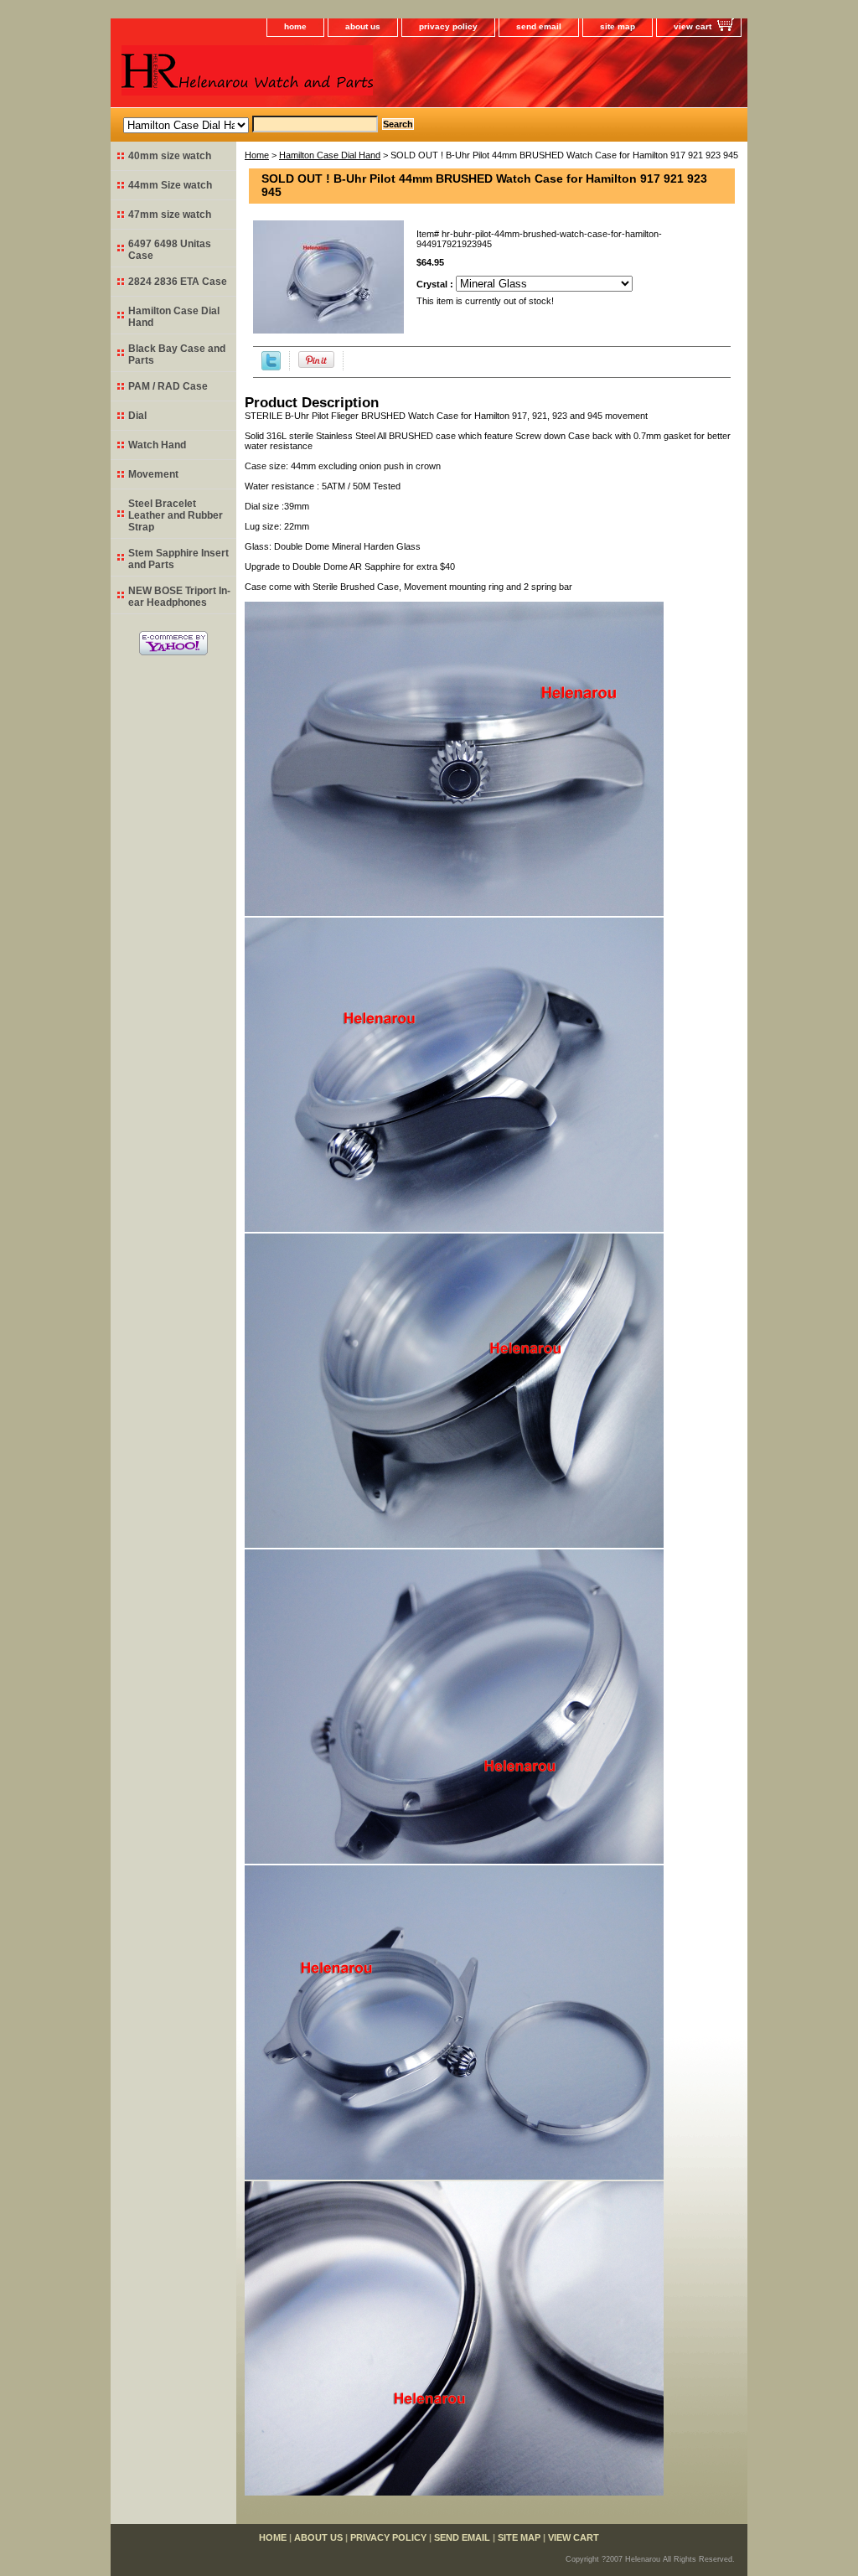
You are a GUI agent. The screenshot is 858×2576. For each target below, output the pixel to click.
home (295, 26)
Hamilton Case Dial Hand (330, 155)
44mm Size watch (170, 185)
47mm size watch (170, 215)
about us (363, 26)
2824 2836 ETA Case (178, 282)
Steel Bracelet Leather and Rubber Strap (176, 515)
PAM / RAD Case (168, 386)
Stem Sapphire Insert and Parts (178, 559)
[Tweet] (271, 367)
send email (539, 26)
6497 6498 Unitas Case (170, 250)
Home (257, 155)
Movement (153, 474)
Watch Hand (157, 445)
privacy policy (448, 26)
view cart (693, 26)
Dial (137, 416)
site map (618, 26)
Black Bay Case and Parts (177, 354)
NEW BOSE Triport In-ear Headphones (179, 597)
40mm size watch (170, 156)
